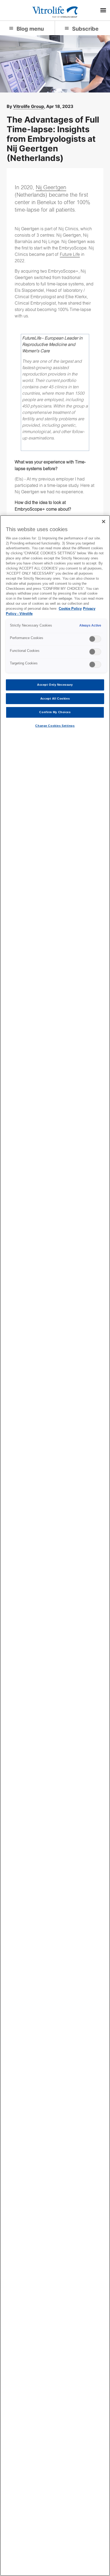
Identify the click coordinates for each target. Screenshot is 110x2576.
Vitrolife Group (29, 106)
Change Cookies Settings (55, 726)
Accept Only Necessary (55, 685)
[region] (55, 1546)
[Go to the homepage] (55, 11)
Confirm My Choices (55, 712)
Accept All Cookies (55, 698)
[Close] (104, 522)
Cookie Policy (70, 609)
